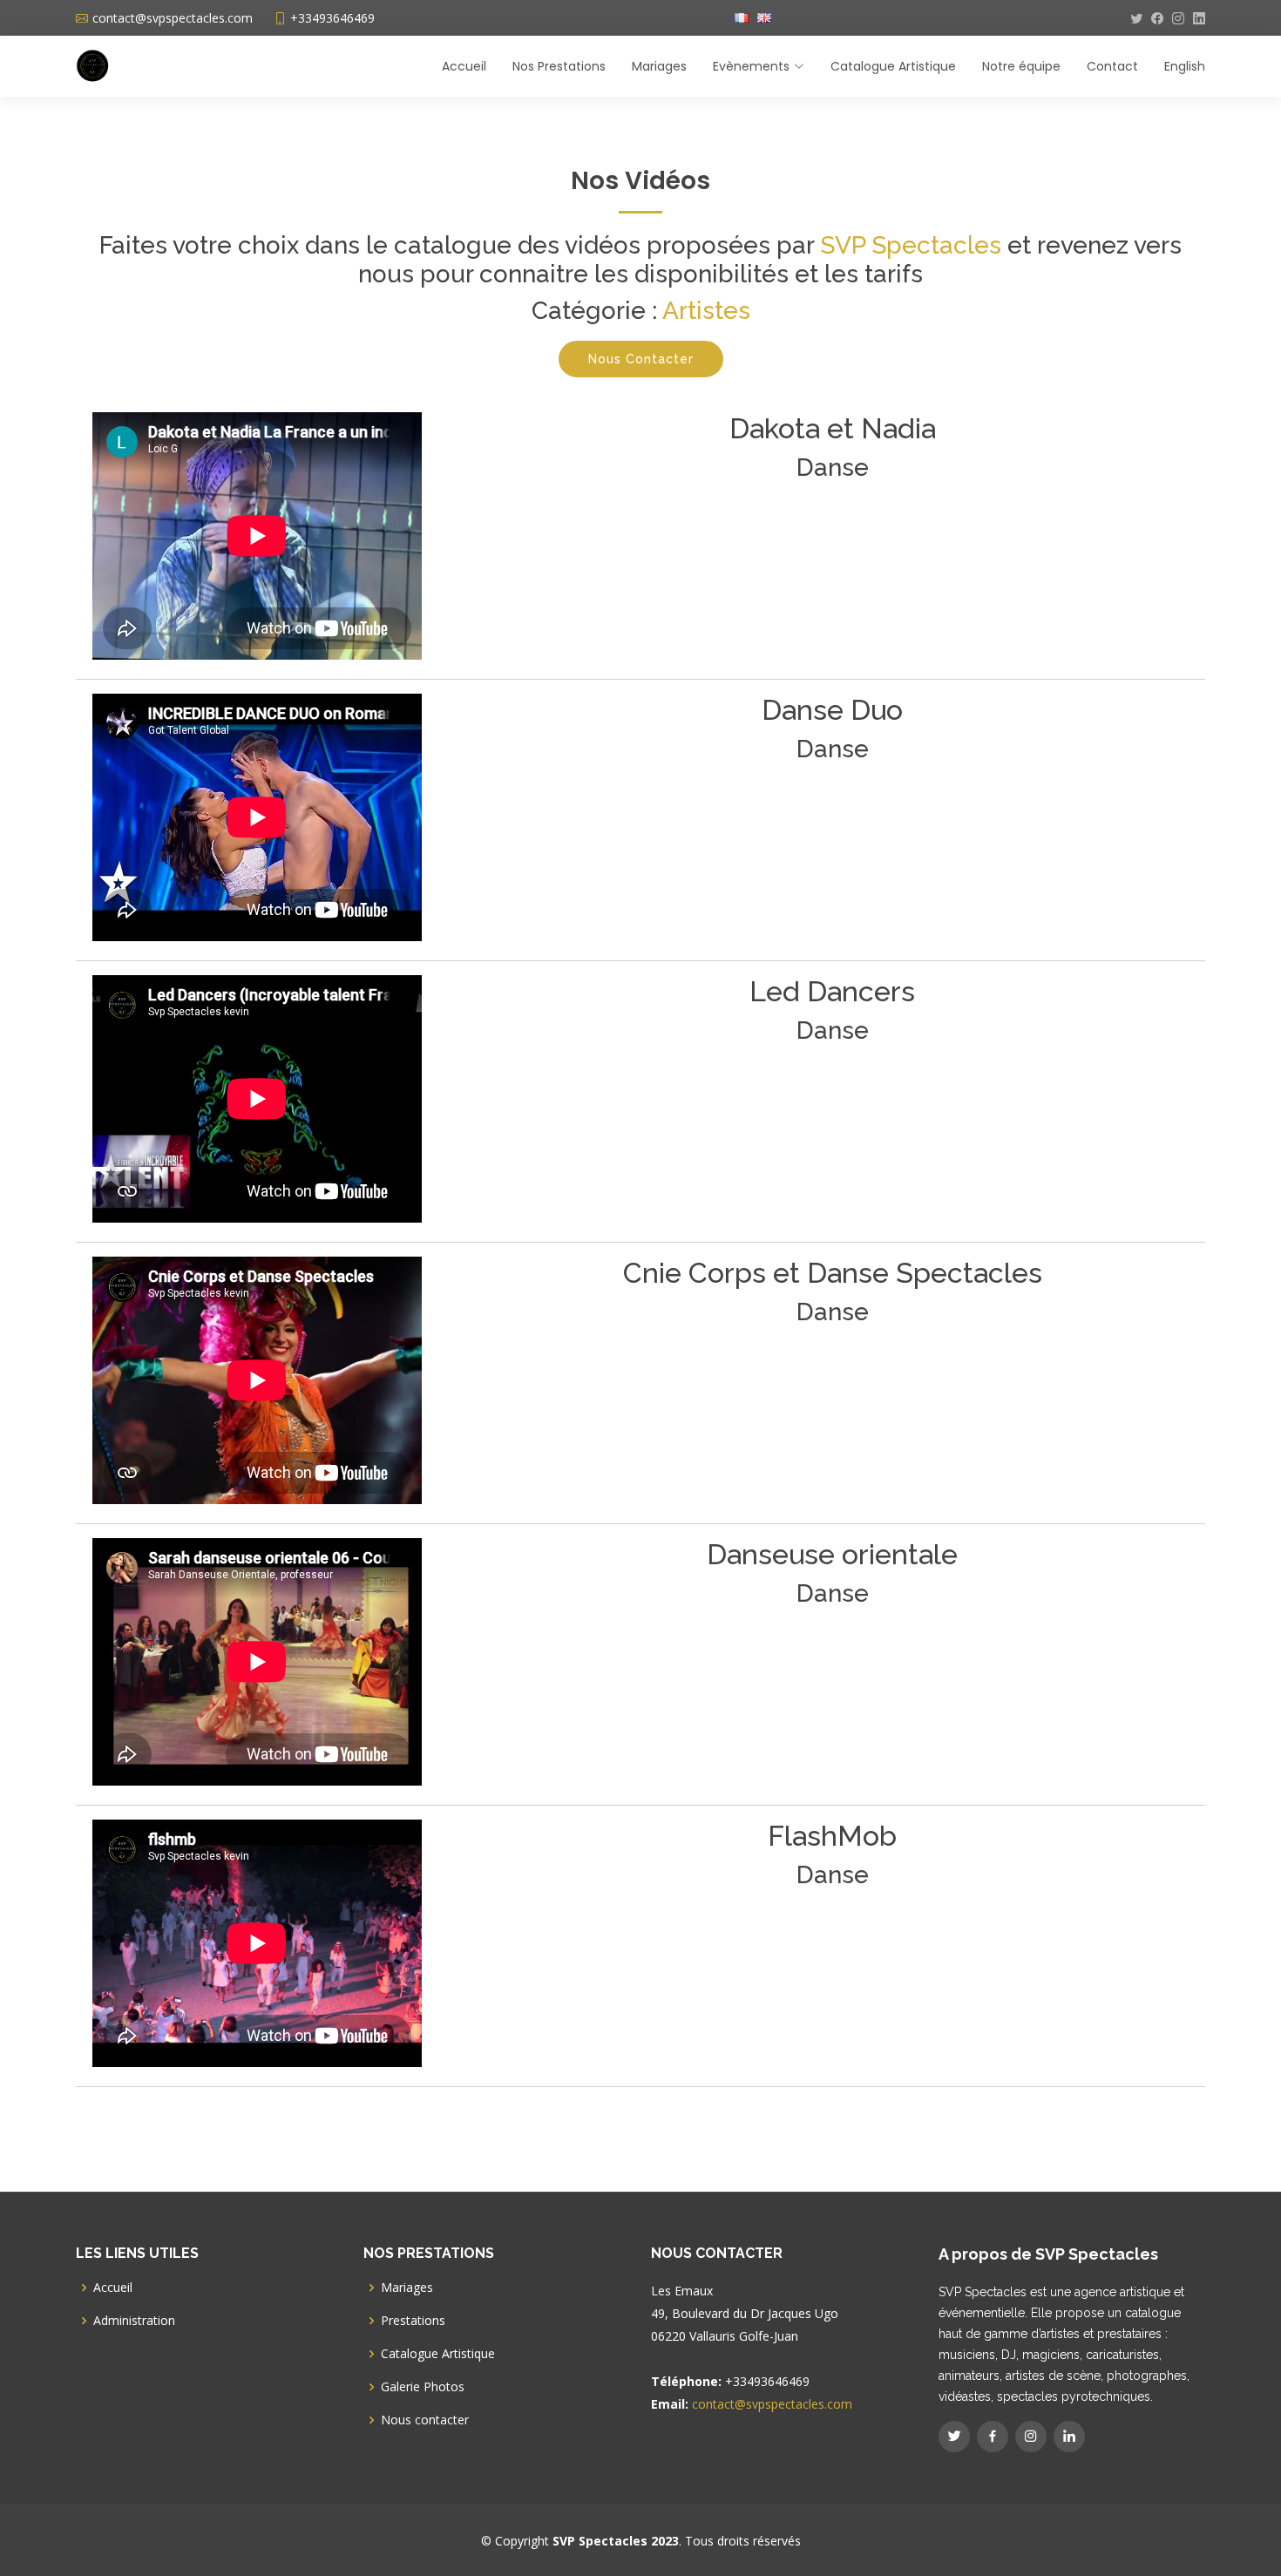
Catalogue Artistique (893, 66)
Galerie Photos (423, 2387)
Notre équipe (1021, 66)
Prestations (413, 2321)
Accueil (464, 66)
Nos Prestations (559, 66)
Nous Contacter (641, 359)
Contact (1112, 66)
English (1185, 66)
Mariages (659, 66)
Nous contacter (425, 2420)
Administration (134, 2321)
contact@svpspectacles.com (772, 2404)
